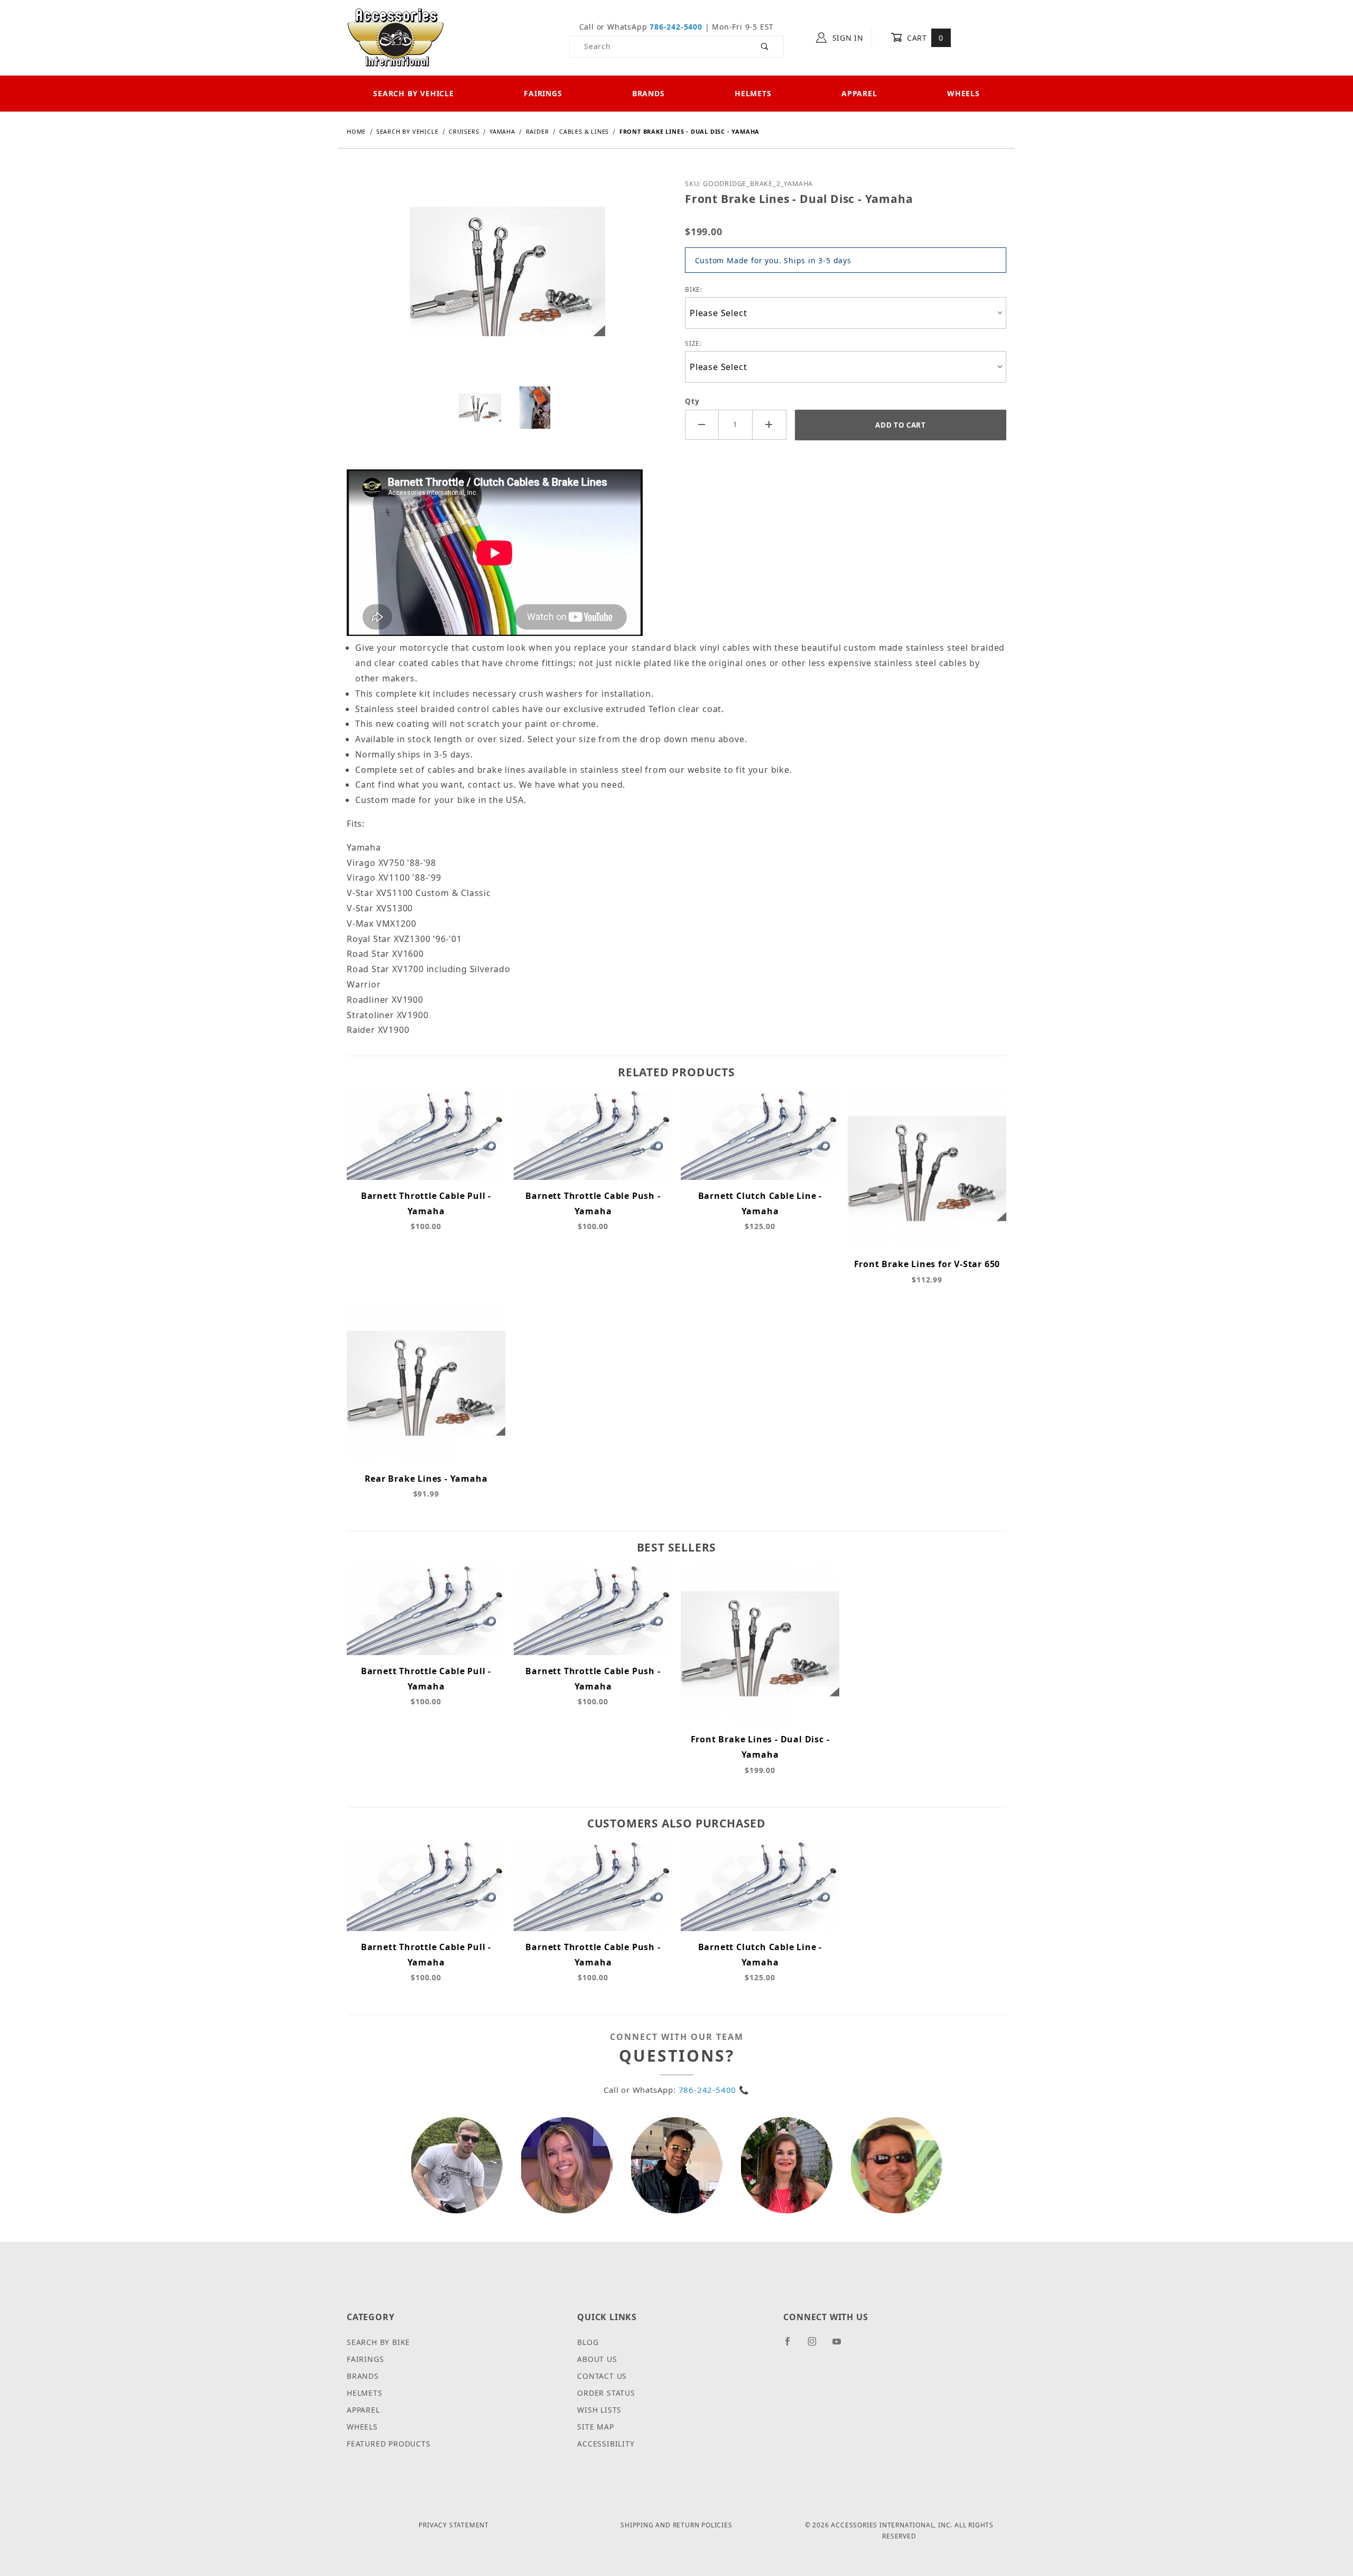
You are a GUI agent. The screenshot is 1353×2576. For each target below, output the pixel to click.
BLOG (588, 2342)
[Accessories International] (396, 37)
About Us (597, 2359)
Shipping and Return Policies (676, 2525)
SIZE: (693, 343)
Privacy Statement (454, 2525)
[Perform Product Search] (765, 47)
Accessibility (606, 2444)
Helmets (753, 93)
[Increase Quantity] (770, 425)
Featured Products (389, 2444)
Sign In (847, 38)
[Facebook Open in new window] (792, 2346)
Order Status (606, 2393)
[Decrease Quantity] (702, 425)
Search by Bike (378, 2342)
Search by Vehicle (414, 93)
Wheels (963, 93)
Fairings (543, 93)
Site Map (595, 2427)
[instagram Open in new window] (817, 2346)
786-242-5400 (676, 27)
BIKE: (694, 289)
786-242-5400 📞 (714, 2090)
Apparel (859, 93)
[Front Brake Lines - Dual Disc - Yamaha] (507, 280)
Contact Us (602, 2376)
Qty (692, 401)
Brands (648, 93)
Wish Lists (599, 2410)
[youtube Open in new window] (841, 2346)
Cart (924, 38)
